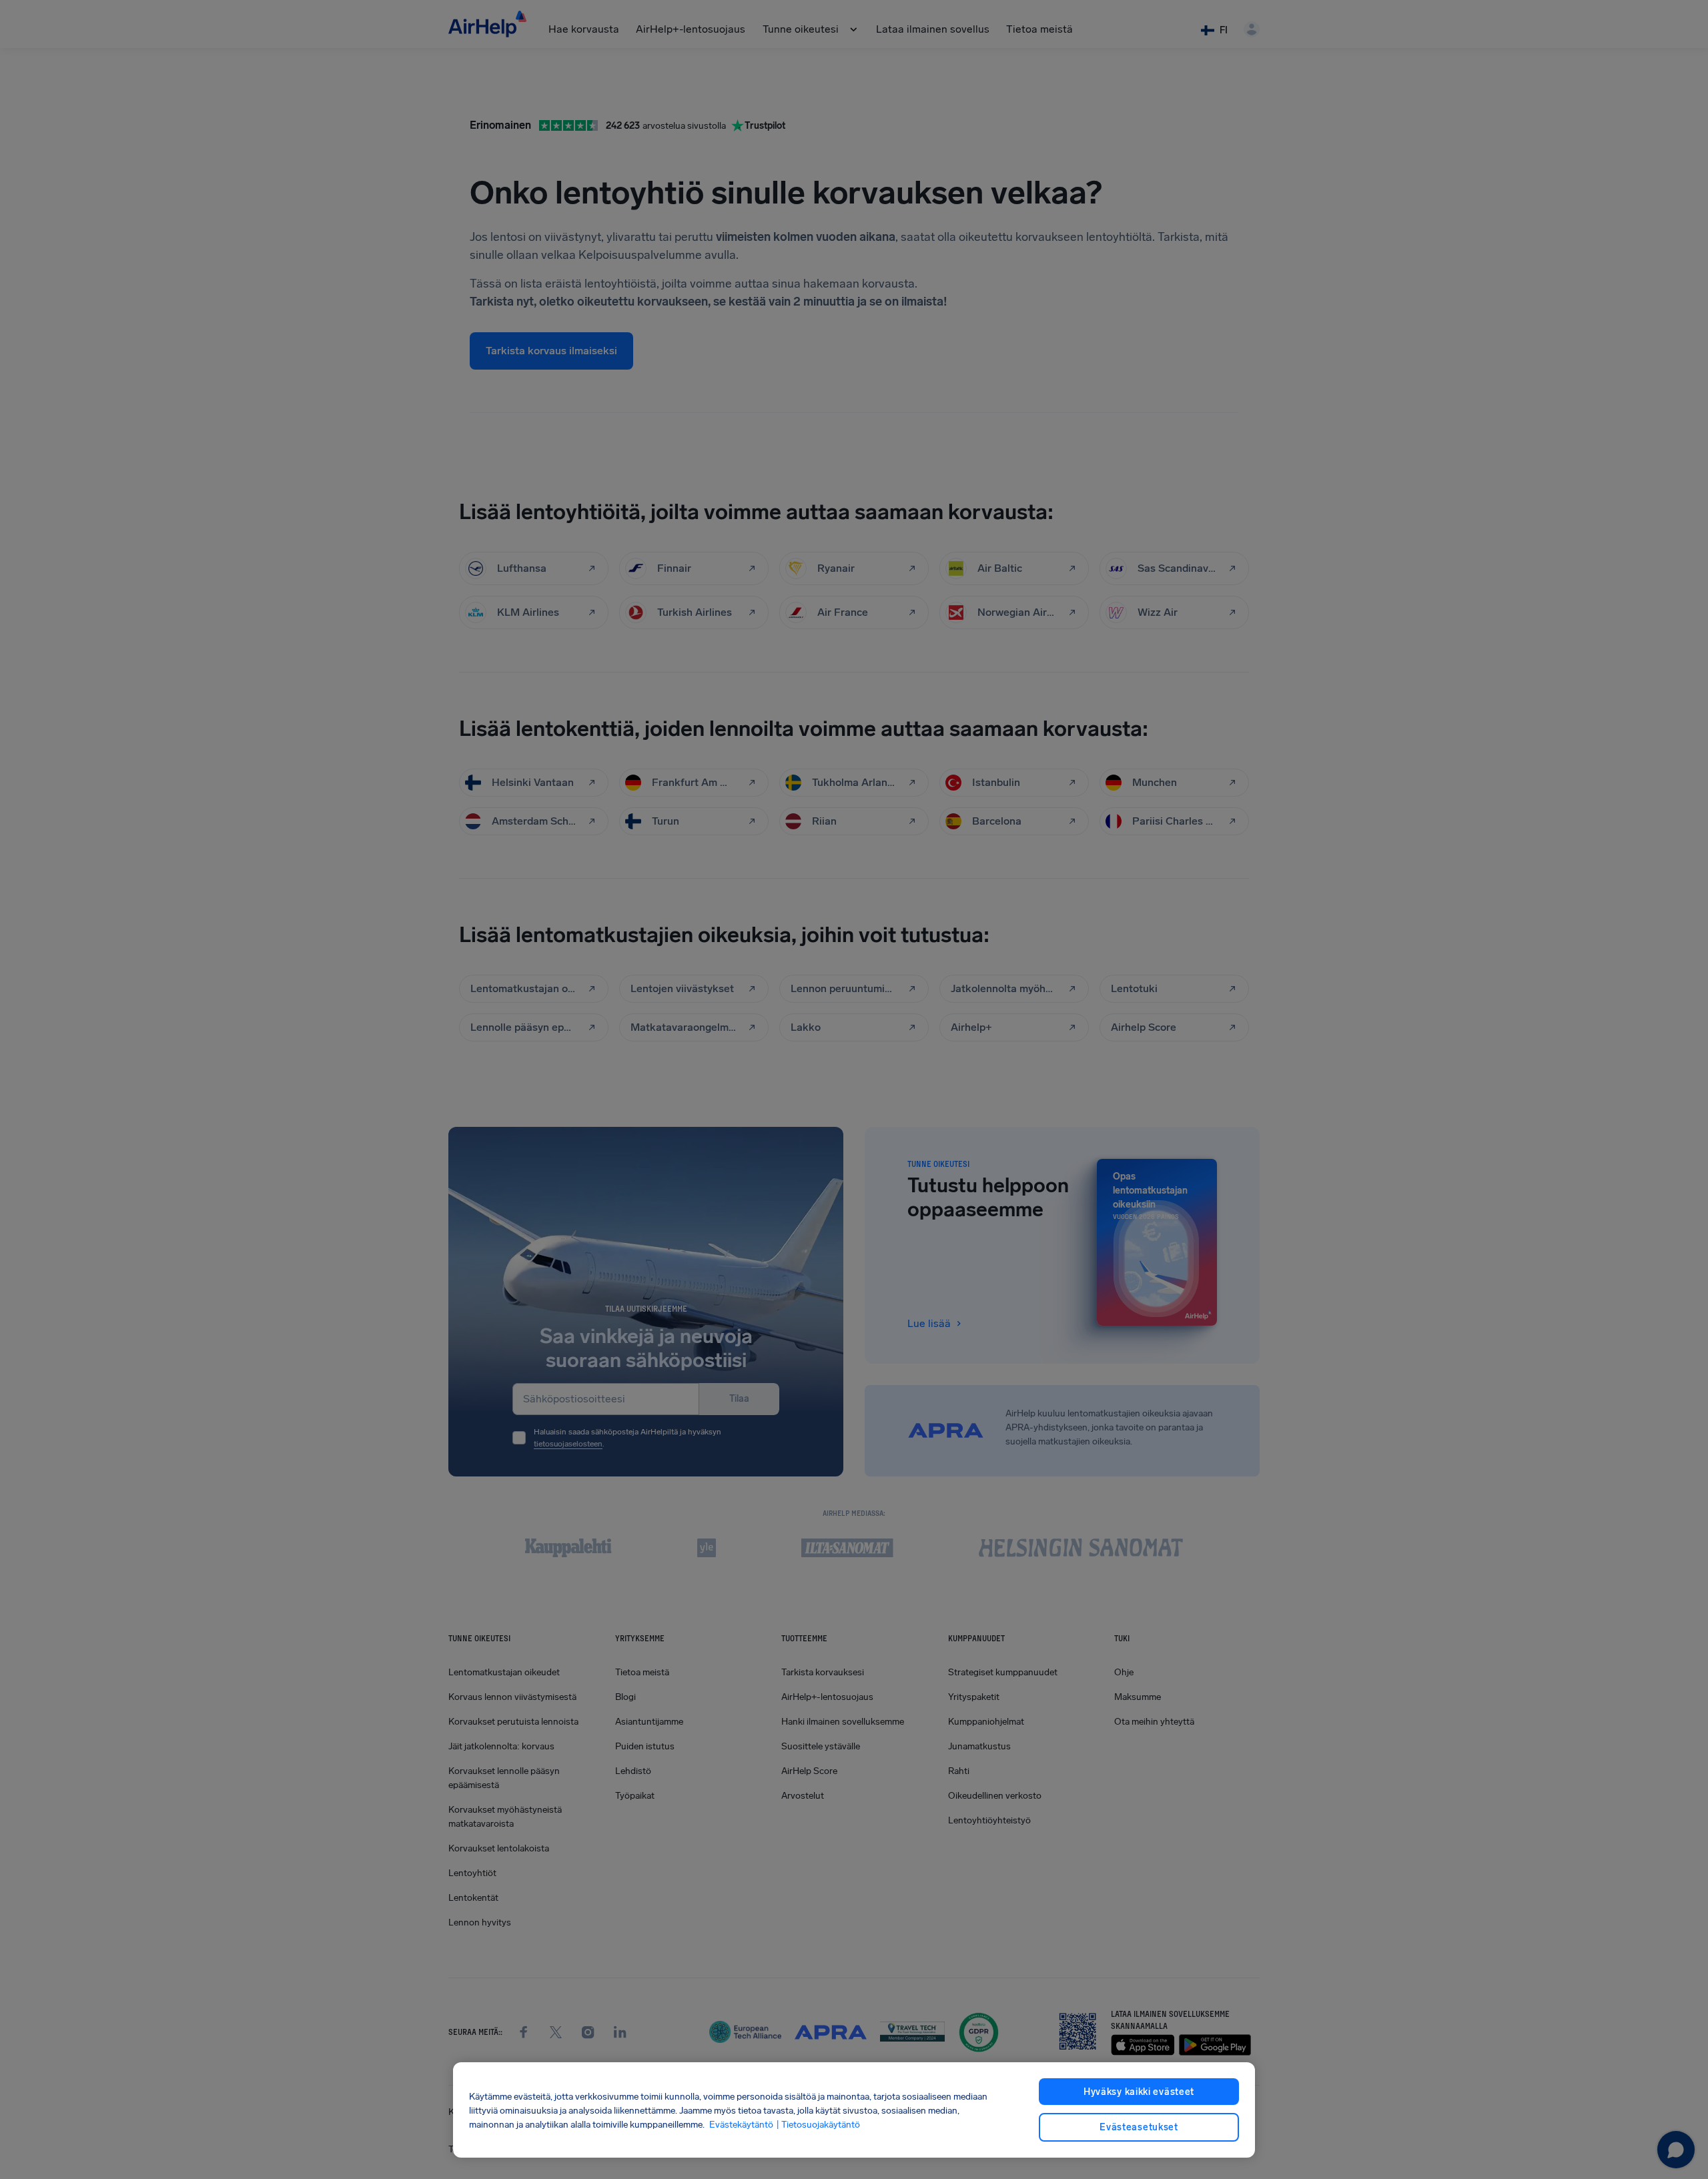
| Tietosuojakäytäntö (818, 2124)
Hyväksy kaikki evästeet (1139, 2092)
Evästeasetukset (1139, 2127)
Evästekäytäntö (741, 2124)
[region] (854, 2110)
